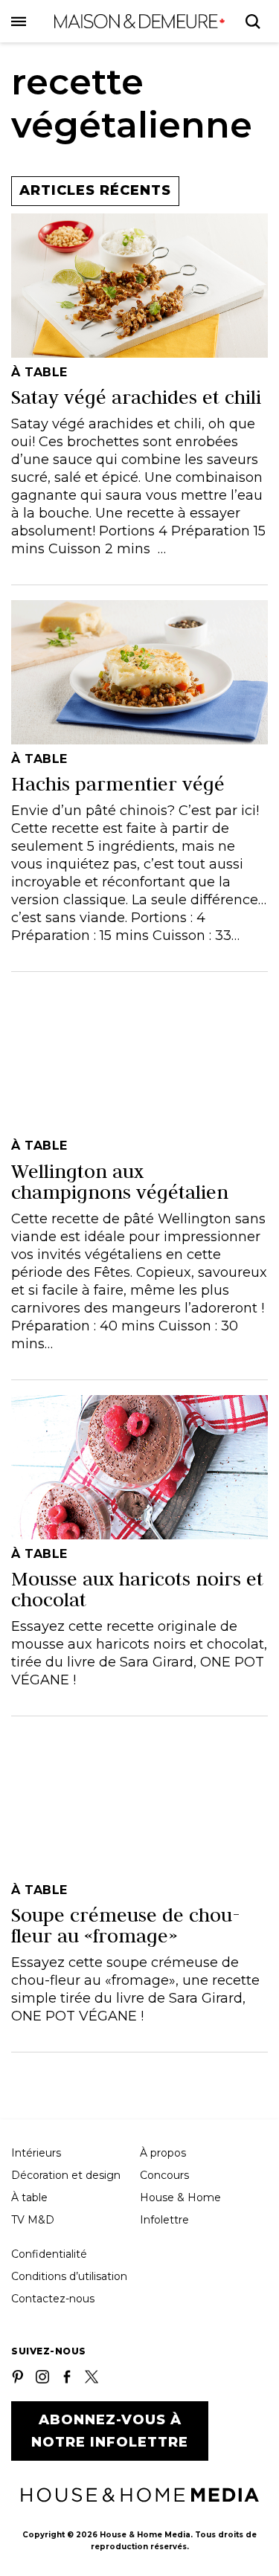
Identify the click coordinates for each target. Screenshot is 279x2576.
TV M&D (33, 2220)
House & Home (180, 2197)
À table (29, 2197)
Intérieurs (36, 2153)
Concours (164, 2175)
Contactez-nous (53, 2299)
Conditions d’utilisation (69, 2276)
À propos (163, 2153)
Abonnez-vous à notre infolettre (110, 2431)
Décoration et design (66, 2175)
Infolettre (164, 2220)
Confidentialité (49, 2254)
